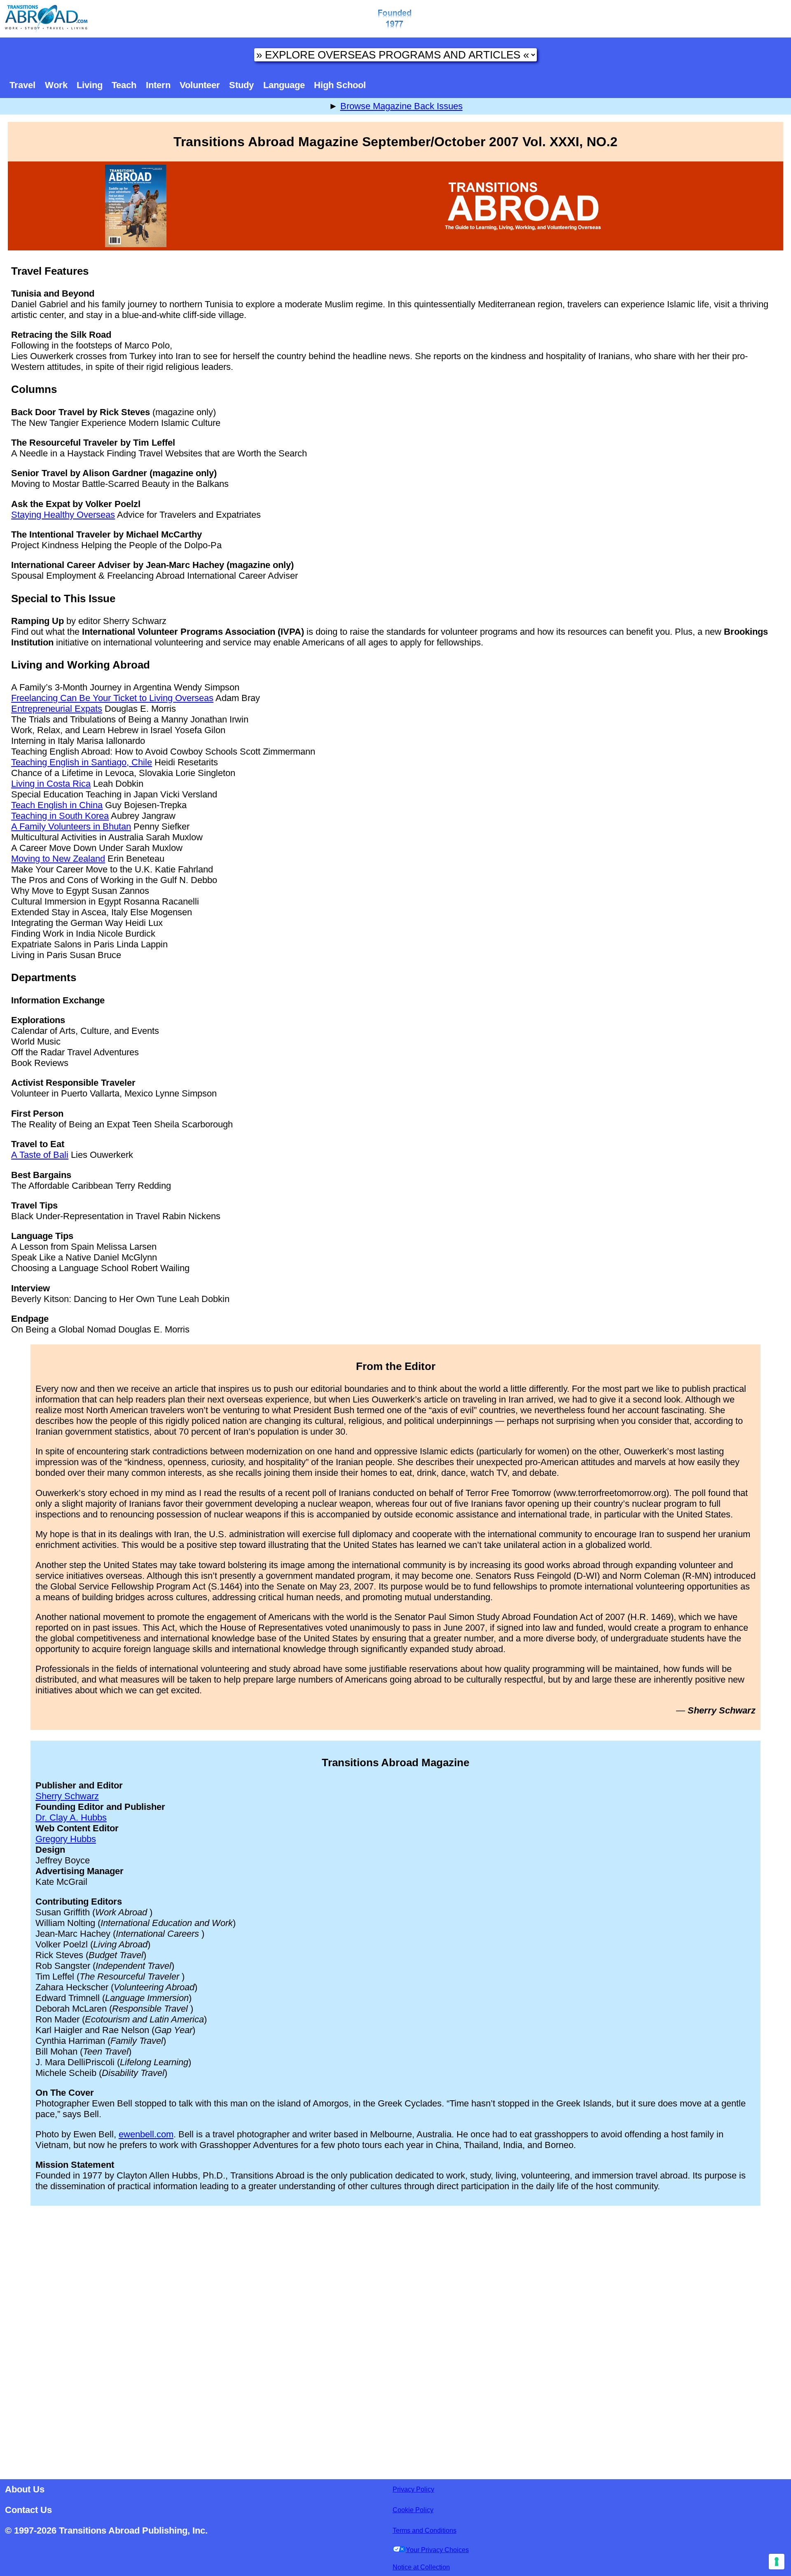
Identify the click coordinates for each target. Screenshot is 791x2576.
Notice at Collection (421, 2567)
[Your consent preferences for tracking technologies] (777, 2562)
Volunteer (200, 85)
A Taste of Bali (40, 1155)
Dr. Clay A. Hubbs (71, 1817)
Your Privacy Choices (437, 2550)
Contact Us (28, 2510)
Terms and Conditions (425, 2530)
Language (284, 85)
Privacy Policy (413, 2489)
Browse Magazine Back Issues (401, 106)
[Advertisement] (395, 2340)
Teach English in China (57, 805)
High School (340, 85)
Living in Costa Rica (51, 784)
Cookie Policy (413, 2510)
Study (241, 85)
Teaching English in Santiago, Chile (82, 762)
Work (56, 85)
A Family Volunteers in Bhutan (71, 826)
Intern (158, 85)
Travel (22, 85)
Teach (124, 85)
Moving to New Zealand (58, 859)
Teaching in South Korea (60, 816)
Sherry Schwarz (67, 1796)
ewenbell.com (146, 2134)
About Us (25, 2489)
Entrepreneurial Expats (57, 709)
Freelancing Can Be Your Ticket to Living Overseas (112, 698)
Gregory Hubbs (66, 1839)
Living (90, 85)
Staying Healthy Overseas (63, 515)
